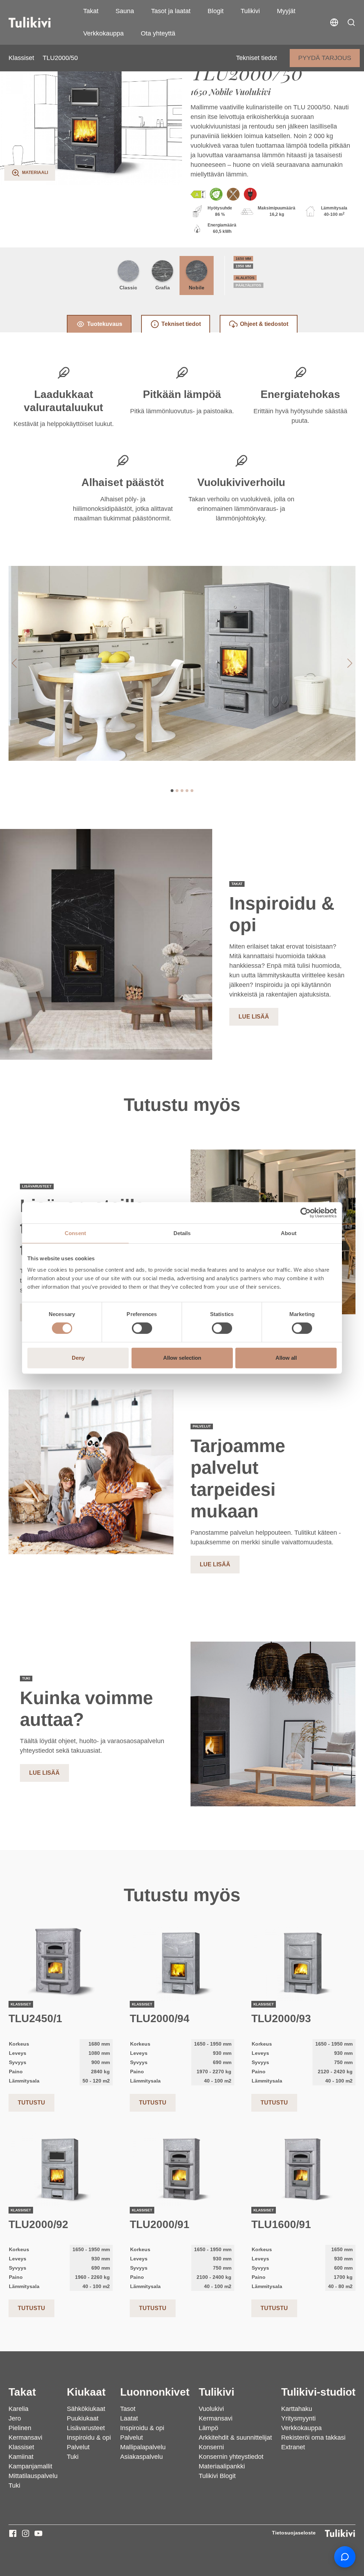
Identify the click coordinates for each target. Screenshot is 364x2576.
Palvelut (78, 2447)
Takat (91, 11)
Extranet (293, 2447)
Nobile (197, 288)
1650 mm (243, 259)
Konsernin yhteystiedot (231, 2457)
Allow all (286, 1358)
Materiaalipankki (222, 2466)
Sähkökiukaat (86, 2409)
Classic (128, 288)
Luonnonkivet (155, 2392)
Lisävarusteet (86, 2428)
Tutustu (31, 2103)
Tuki (14, 2485)
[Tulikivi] (39, 22)
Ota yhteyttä (158, 33)
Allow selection (182, 1358)
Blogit (216, 11)
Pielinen (20, 2428)
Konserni (211, 2447)
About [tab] (289, 1233)
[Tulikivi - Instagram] (26, 2533)
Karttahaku (297, 2409)
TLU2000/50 (60, 58)
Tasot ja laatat (171, 11)
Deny (78, 1358)
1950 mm (243, 266)
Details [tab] (182, 1233)
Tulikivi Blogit (217, 2476)
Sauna (125, 11)
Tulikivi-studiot (318, 2392)
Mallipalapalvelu (143, 2447)
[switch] (142, 1328)
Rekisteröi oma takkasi (313, 2438)
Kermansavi (25, 2438)
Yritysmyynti (298, 2418)
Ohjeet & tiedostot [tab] (264, 324)
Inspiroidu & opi (89, 2438)
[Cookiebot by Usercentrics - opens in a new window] (306, 1213)
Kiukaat (86, 2392)
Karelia (18, 2409)
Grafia (163, 288)
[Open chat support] (345, 2557)
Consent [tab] (75, 1233)
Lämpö (208, 2428)
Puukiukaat (83, 2418)
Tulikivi (250, 11)
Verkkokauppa (103, 33)
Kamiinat (21, 2457)
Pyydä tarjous (325, 58)
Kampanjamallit (30, 2466)
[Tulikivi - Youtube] (38, 2533)
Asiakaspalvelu (141, 2457)
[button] (351, 22)
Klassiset (21, 58)
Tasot (128, 2409)
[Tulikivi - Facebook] (13, 2533)
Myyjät (286, 11)
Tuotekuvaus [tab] (105, 324)
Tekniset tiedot (256, 58)
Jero (15, 2418)
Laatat (129, 2418)
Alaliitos (245, 278)
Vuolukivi (211, 2409)
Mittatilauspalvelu (33, 2476)
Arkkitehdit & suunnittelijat (235, 2438)
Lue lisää (254, 1017)
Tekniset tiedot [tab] (181, 324)
